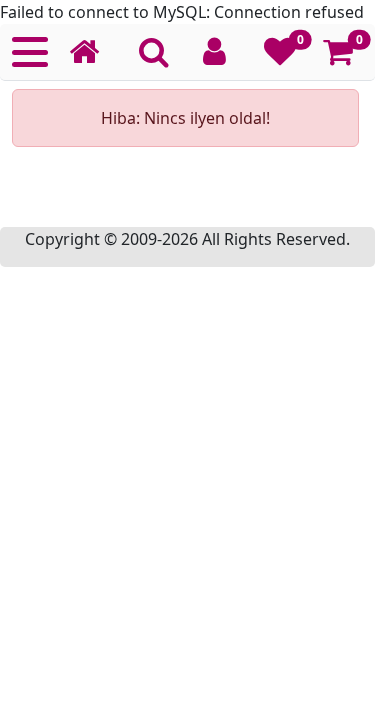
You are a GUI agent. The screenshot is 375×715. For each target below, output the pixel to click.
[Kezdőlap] (92, 52)
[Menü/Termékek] (30, 52)
